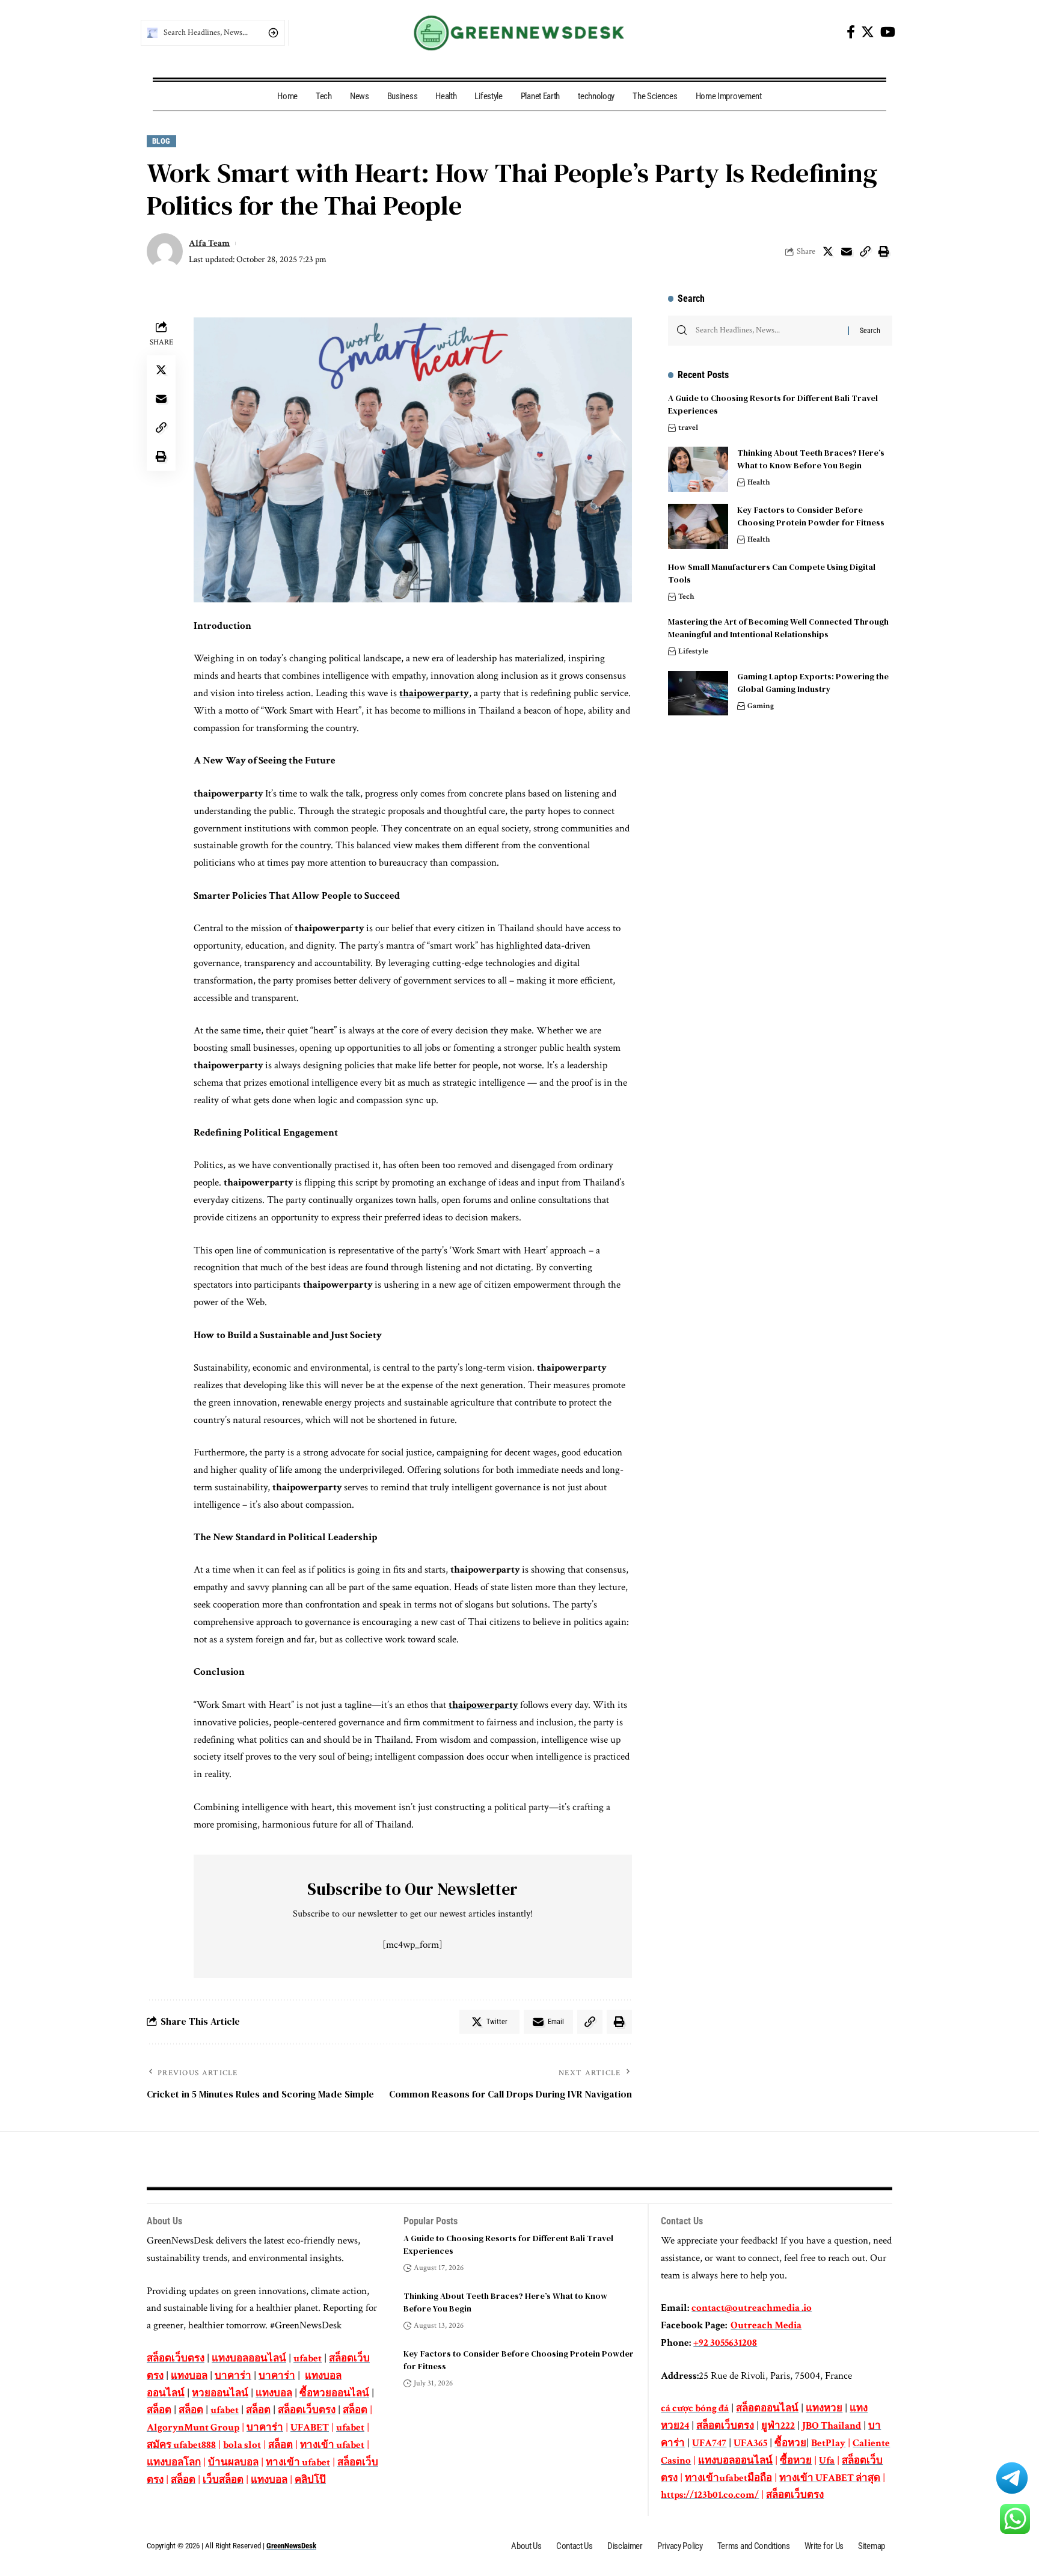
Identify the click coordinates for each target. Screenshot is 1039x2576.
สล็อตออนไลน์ (767, 2408)
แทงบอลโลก (174, 2462)
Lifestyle (693, 651)
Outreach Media (766, 2325)
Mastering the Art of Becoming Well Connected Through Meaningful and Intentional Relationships (778, 628)
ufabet (308, 2358)
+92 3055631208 (725, 2343)
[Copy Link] (865, 251)
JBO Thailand (832, 2426)
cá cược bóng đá (695, 2408)
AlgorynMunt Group (193, 2428)
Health (759, 482)
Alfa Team (209, 243)
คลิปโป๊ (310, 2480)
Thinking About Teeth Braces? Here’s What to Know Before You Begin (811, 459)
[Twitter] (868, 32)
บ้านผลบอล (233, 2462)
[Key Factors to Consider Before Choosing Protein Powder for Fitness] (698, 526)
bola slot (242, 2445)
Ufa (827, 2461)
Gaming (761, 707)
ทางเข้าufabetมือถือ (728, 2478)
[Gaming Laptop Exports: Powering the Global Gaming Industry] (698, 693)
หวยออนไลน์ (220, 2393)
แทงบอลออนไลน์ (249, 2358)
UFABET (310, 2428)
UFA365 (750, 2443)
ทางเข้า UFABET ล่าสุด (830, 2478)
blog (161, 141)
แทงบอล (189, 2376)
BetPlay (828, 2443)
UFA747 (709, 2443)
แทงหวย (824, 2408)
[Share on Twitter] (828, 251)
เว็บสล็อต (223, 2480)
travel (688, 428)
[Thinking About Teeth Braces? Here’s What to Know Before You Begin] (698, 469)
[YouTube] (888, 32)
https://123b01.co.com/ (710, 2495)
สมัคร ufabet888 (181, 2445)
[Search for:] (767, 331)
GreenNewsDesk (291, 2546)
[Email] (847, 251)
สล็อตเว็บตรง (176, 2358)
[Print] (884, 251)
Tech (686, 597)
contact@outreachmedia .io (752, 2308)
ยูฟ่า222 (778, 2426)
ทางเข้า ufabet (332, 2445)
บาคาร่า (233, 2376)
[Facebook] (851, 32)
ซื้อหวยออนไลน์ (334, 2393)
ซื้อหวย (790, 2443)
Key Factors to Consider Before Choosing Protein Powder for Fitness (812, 516)
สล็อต (159, 2410)
